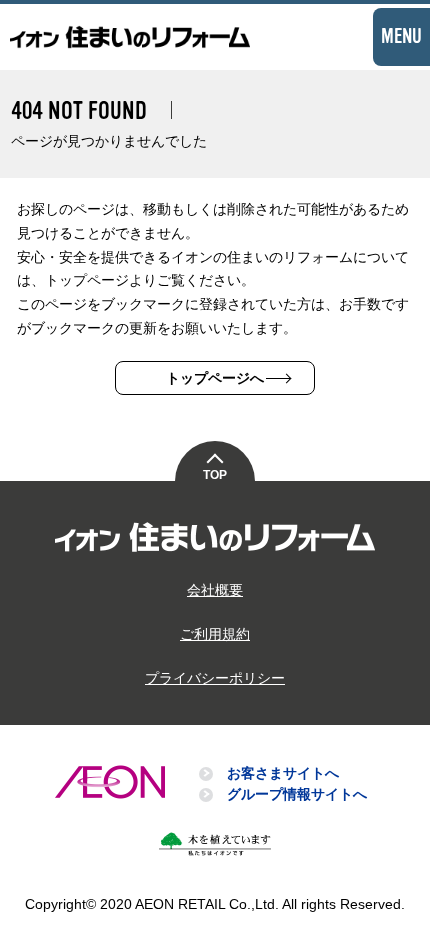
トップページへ (215, 378)
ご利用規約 (215, 634)
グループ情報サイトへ (297, 794)
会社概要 (215, 590)
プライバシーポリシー (215, 678)
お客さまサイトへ (283, 773)
